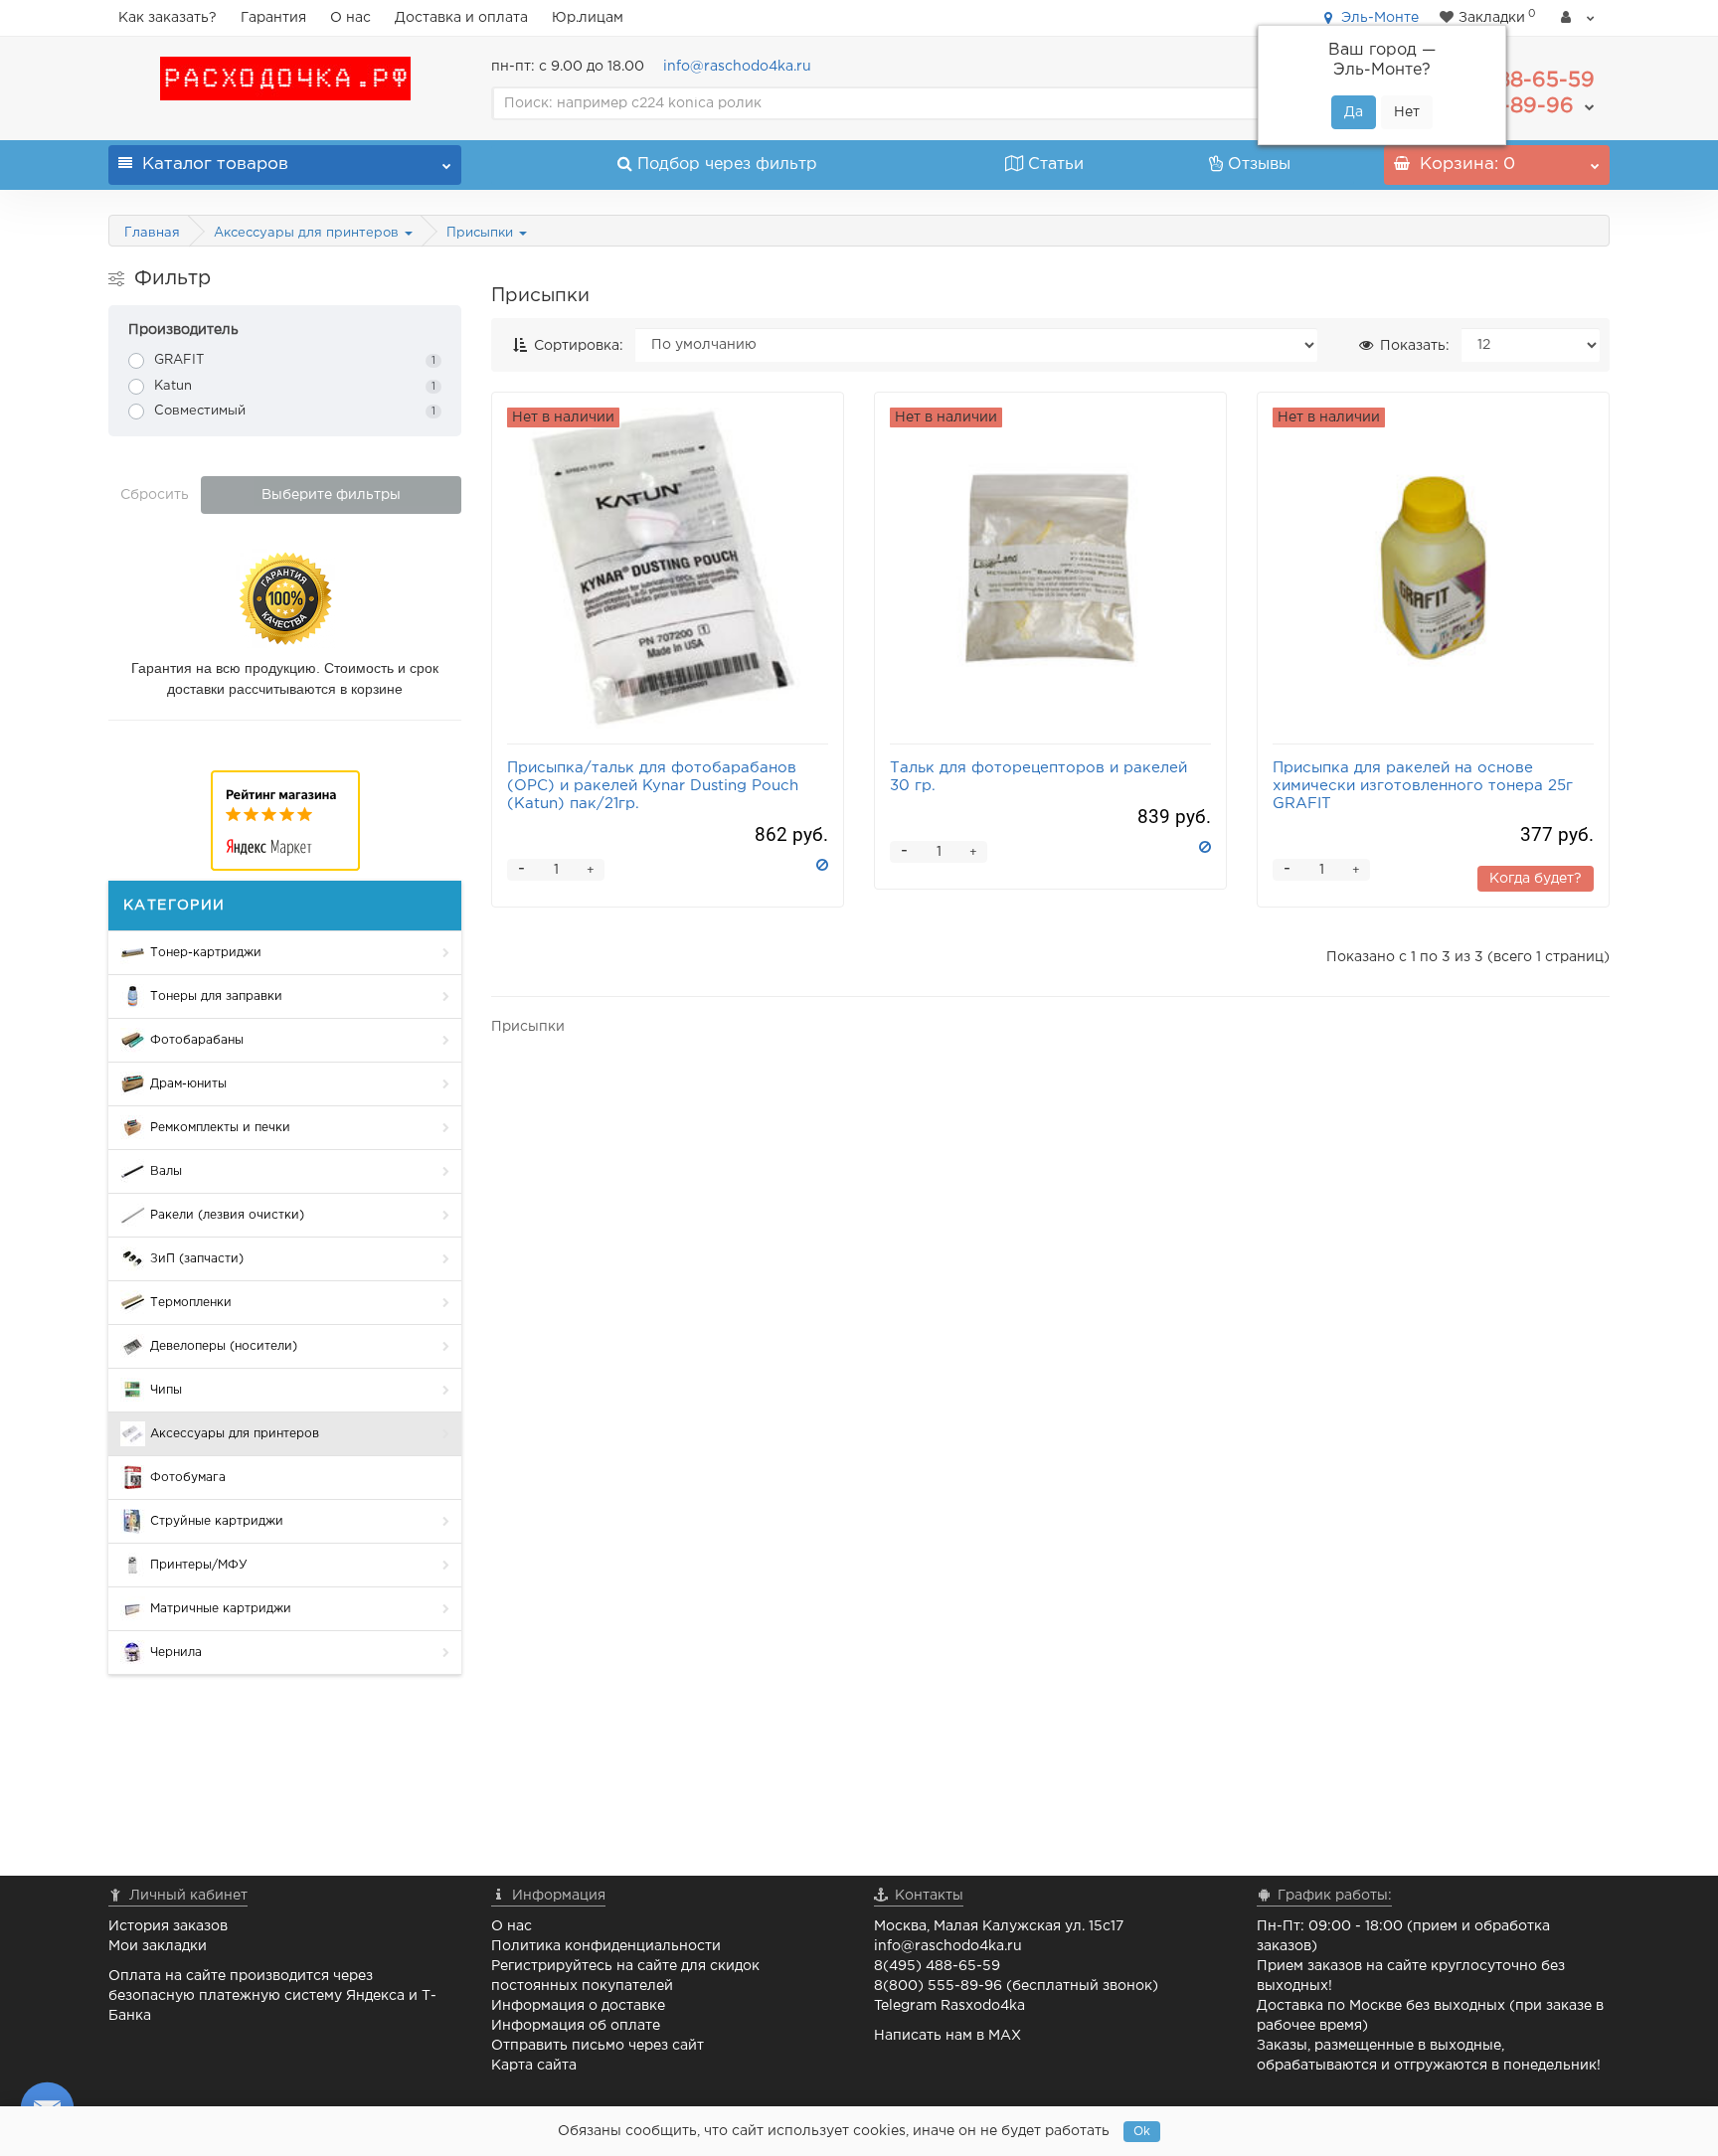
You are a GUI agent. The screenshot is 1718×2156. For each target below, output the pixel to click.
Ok (1142, 2132)
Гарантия (273, 18)
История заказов (168, 1926)
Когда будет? (1536, 879)
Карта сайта (534, 2066)
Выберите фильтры (331, 495)
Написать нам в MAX (947, 2036)
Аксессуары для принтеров (308, 233)
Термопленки (191, 1303)
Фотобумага (188, 1478)
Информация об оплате (576, 2026)
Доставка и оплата (461, 18)
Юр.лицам (588, 18)
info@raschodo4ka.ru (737, 67)
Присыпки (482, 233)
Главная (152, 233)
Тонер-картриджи (206, 953)
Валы (166, 1171)
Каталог (215, 165)
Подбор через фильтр (727, 165)
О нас (350, 18)
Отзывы (1259, 165)
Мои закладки (158, 1946)
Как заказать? (168, 18)
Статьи (1056, 165)
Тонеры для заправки (216, 996)
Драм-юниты (188, 1084)
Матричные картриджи (221, 1609)
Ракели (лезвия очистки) (227, 1215)
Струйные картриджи (217, 1521)
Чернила (176, 1653)
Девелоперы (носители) (224, 1346)
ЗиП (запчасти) (197, 1259)
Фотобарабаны (197, 1040)
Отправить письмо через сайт (598, 2046)
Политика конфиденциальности (606, 1946)
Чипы (166, 1390)
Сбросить (155, 495)
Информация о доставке (578, 2006)
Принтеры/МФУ (199, 1565)
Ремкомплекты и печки (220, 1128)
